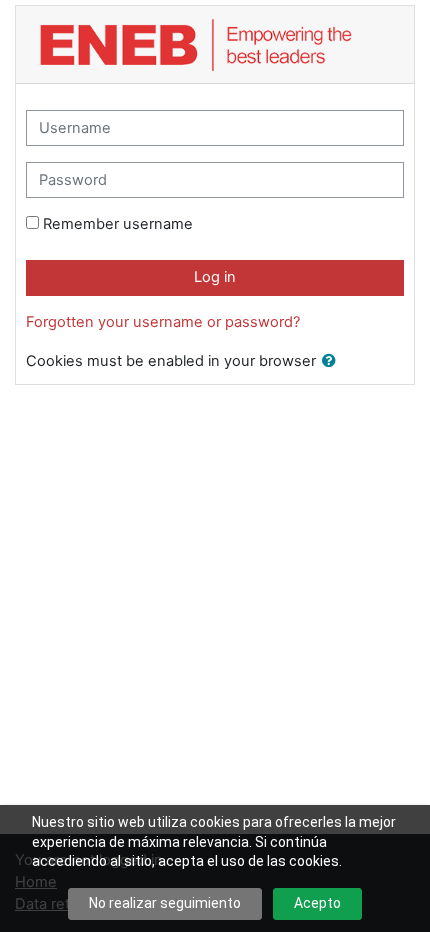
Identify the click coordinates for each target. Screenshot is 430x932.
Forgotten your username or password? (163, 322)
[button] (333, 362)
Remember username (118, 224)
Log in (215, 277)
